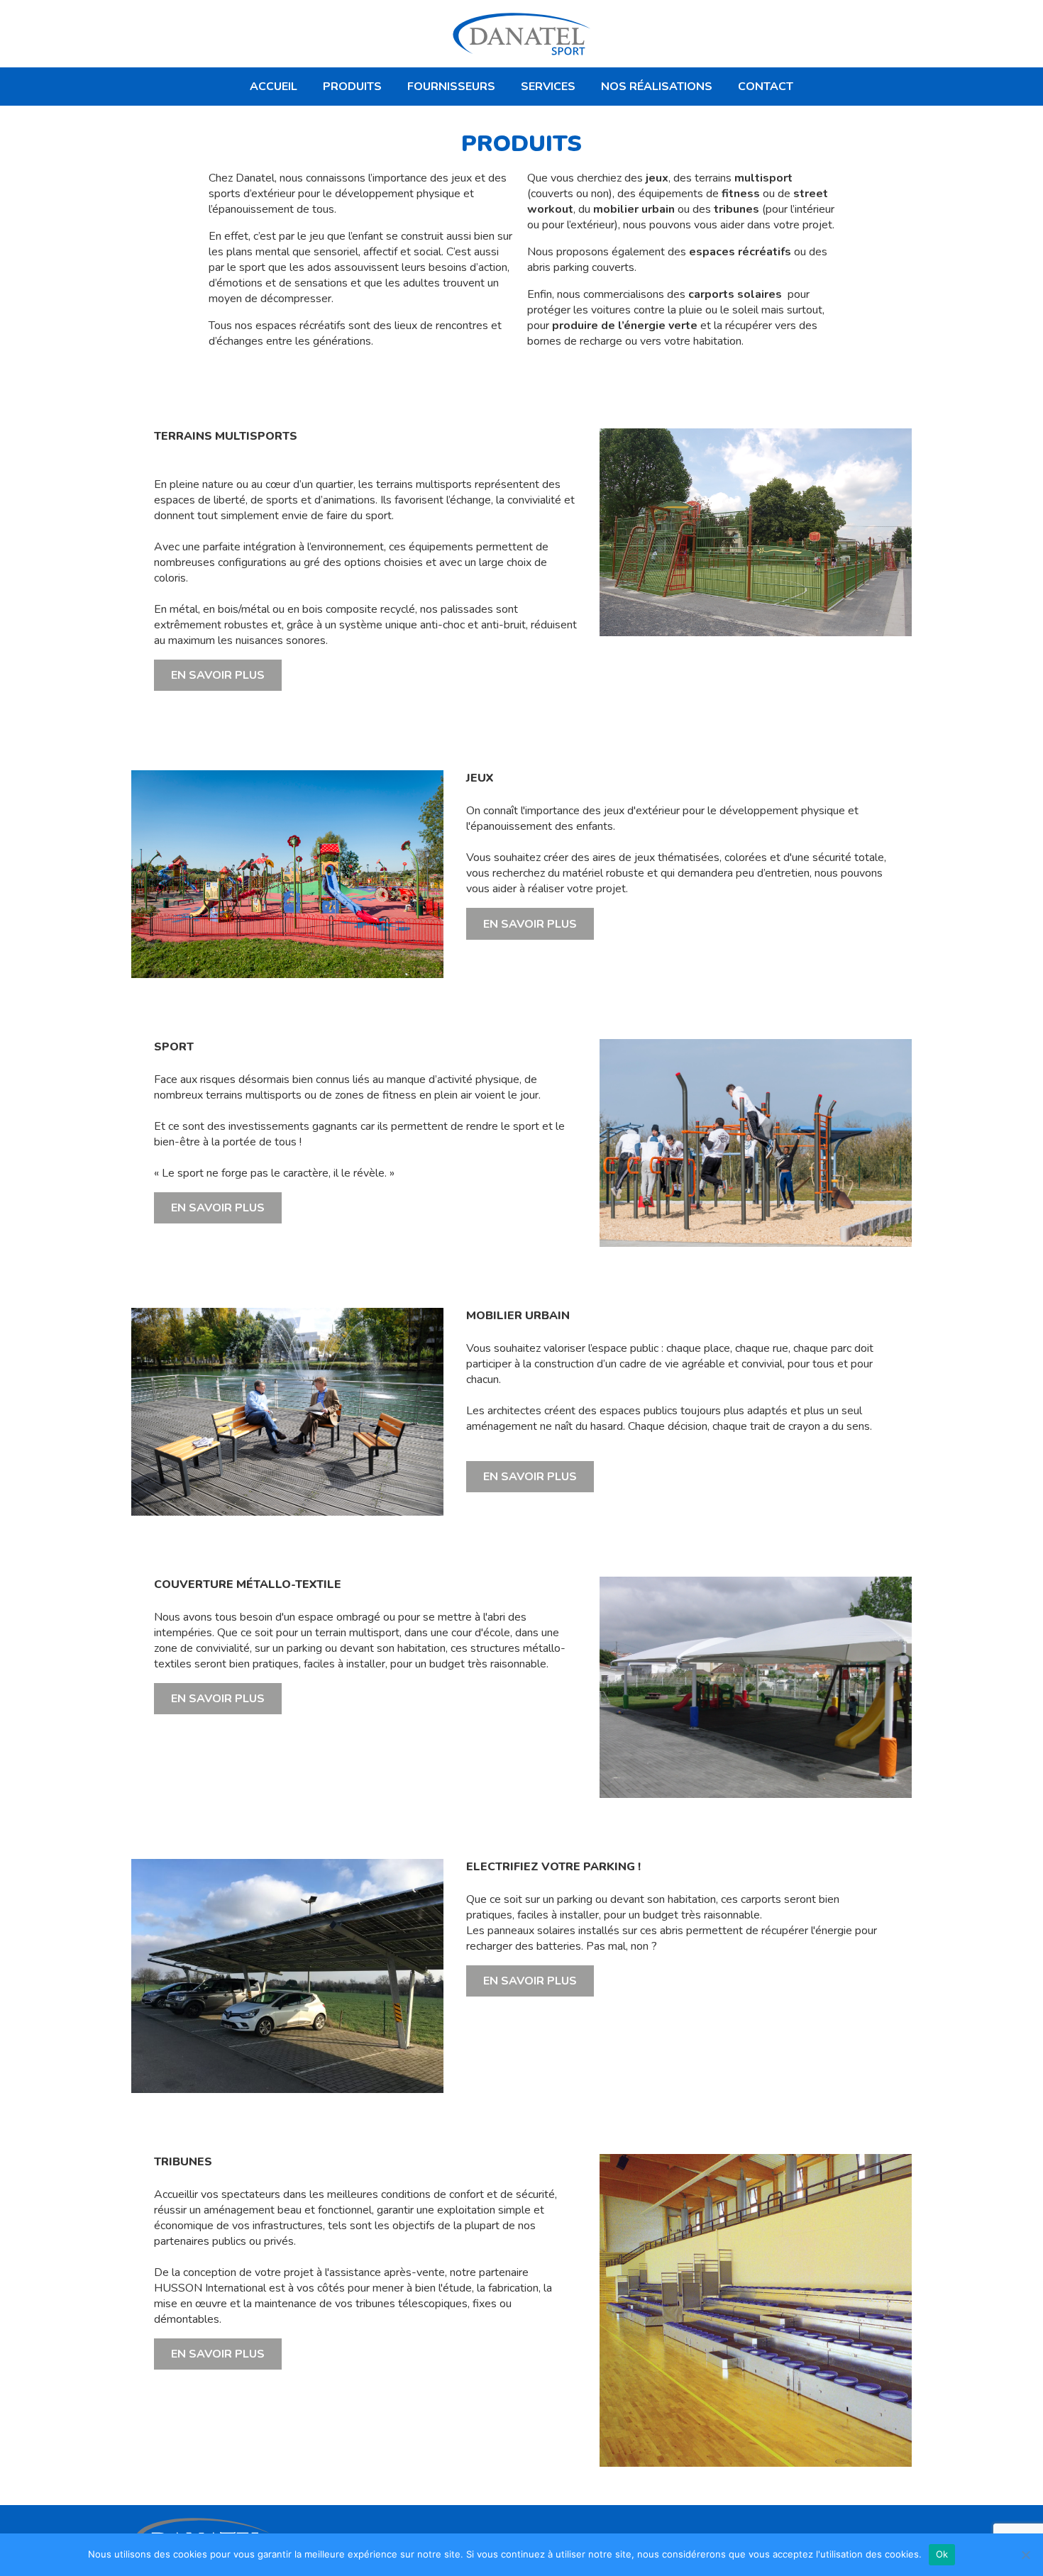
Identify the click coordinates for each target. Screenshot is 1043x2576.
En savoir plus (218, 675)
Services (548, 87)
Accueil (274, 87)
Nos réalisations (657, 87)
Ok (942, 2554)
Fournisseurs (451, 87)
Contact (766, 87)
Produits (352, 87)
